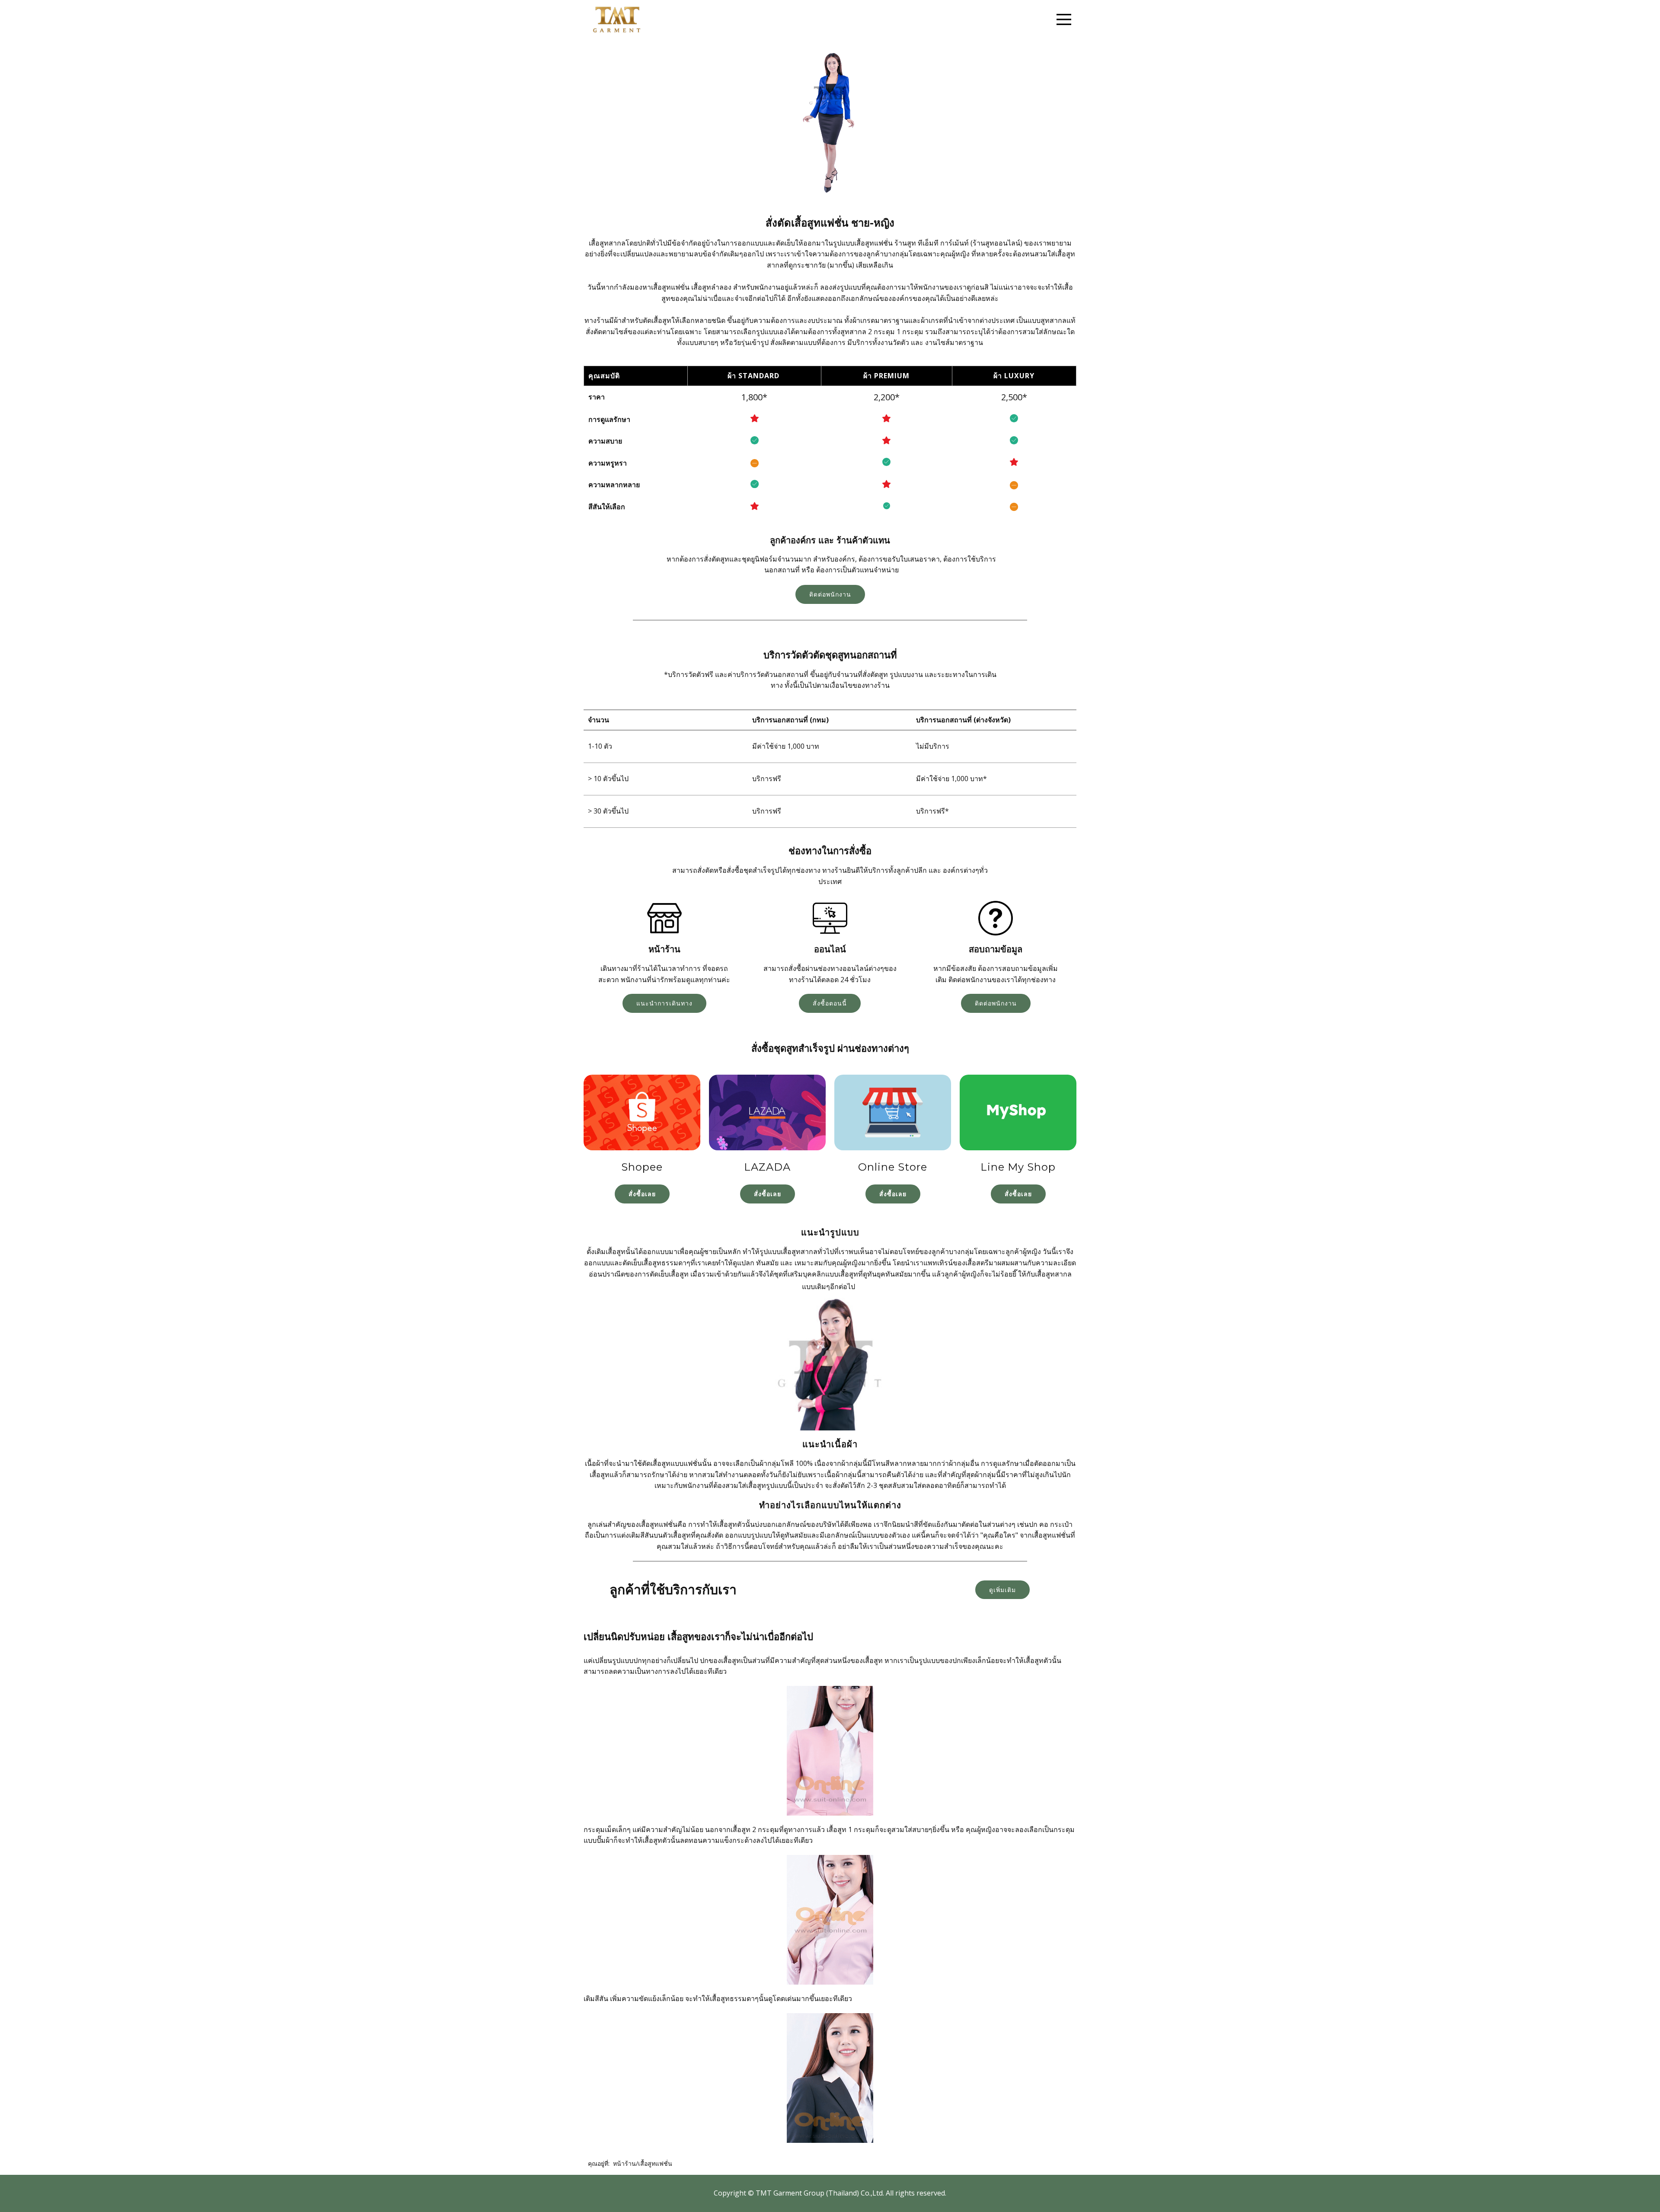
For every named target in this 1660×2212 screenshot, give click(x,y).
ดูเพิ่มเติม (1002, 1590)
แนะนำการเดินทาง (664, 1003)
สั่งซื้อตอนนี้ (830, 1003)
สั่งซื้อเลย (642, 1194)
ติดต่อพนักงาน (830, 594)
